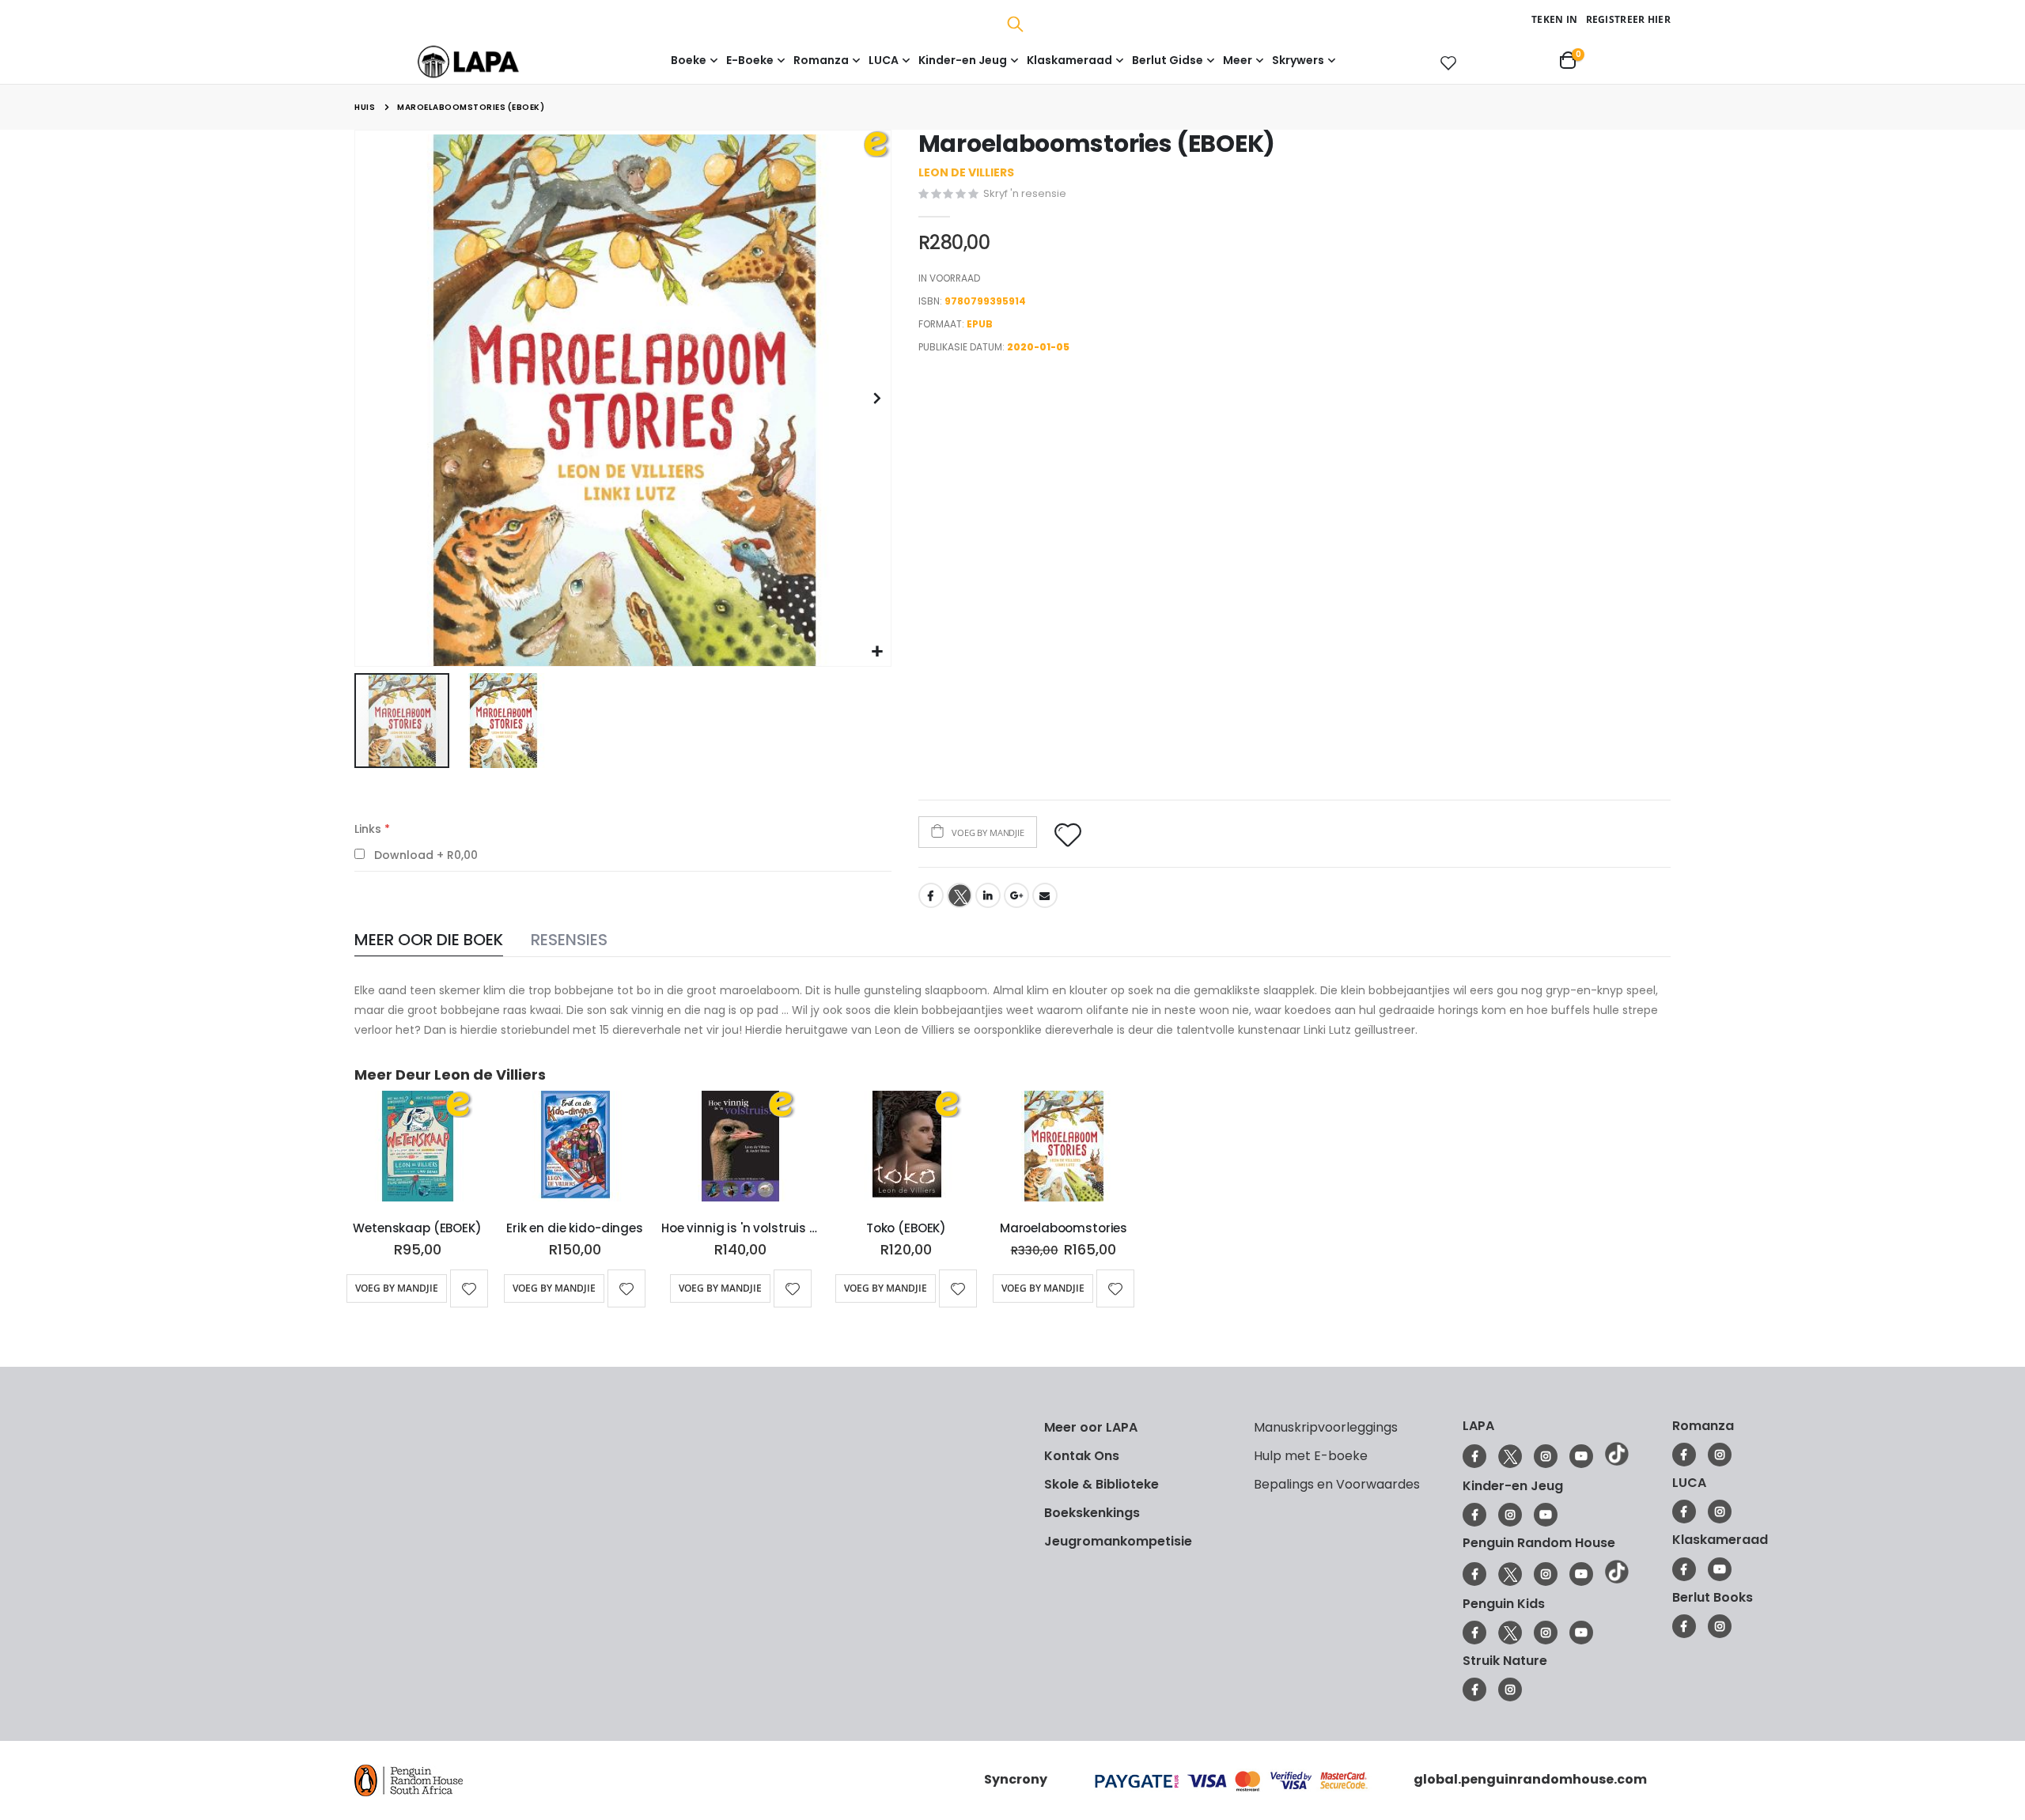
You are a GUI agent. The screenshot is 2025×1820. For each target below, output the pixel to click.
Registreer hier (1629, 19)
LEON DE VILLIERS (966, 172)
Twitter (960, 895)
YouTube (1581, 1456)
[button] (877, 652)
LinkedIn (988, 895)
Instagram (1546, 1456)
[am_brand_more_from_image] (417, 1149)
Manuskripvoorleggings (1326, 1427)
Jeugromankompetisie (1118, 1541)
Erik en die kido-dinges (575, 1228)
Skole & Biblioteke (1101, 1484)
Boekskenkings (1092, 1513)
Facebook (931, 895)
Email (1045, 895)
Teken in (1554, 19)
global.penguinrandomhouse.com (1530, 1779)
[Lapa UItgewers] (492, 61)
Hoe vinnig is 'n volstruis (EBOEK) (740, 1228)
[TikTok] (1617, 1462)
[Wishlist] (1445, 62)
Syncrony (1016, 1779)
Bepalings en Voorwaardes (1337, 1484)
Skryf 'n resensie (1025, 193)
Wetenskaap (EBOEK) (417, 1228)
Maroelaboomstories (1064, 1228)
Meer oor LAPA (1091, 1427)
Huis (365, 107)
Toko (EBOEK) (906, 1228)
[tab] (429, 941)
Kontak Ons (1082, 1456)
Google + (1016, 895)
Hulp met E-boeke (1311, 1456)
